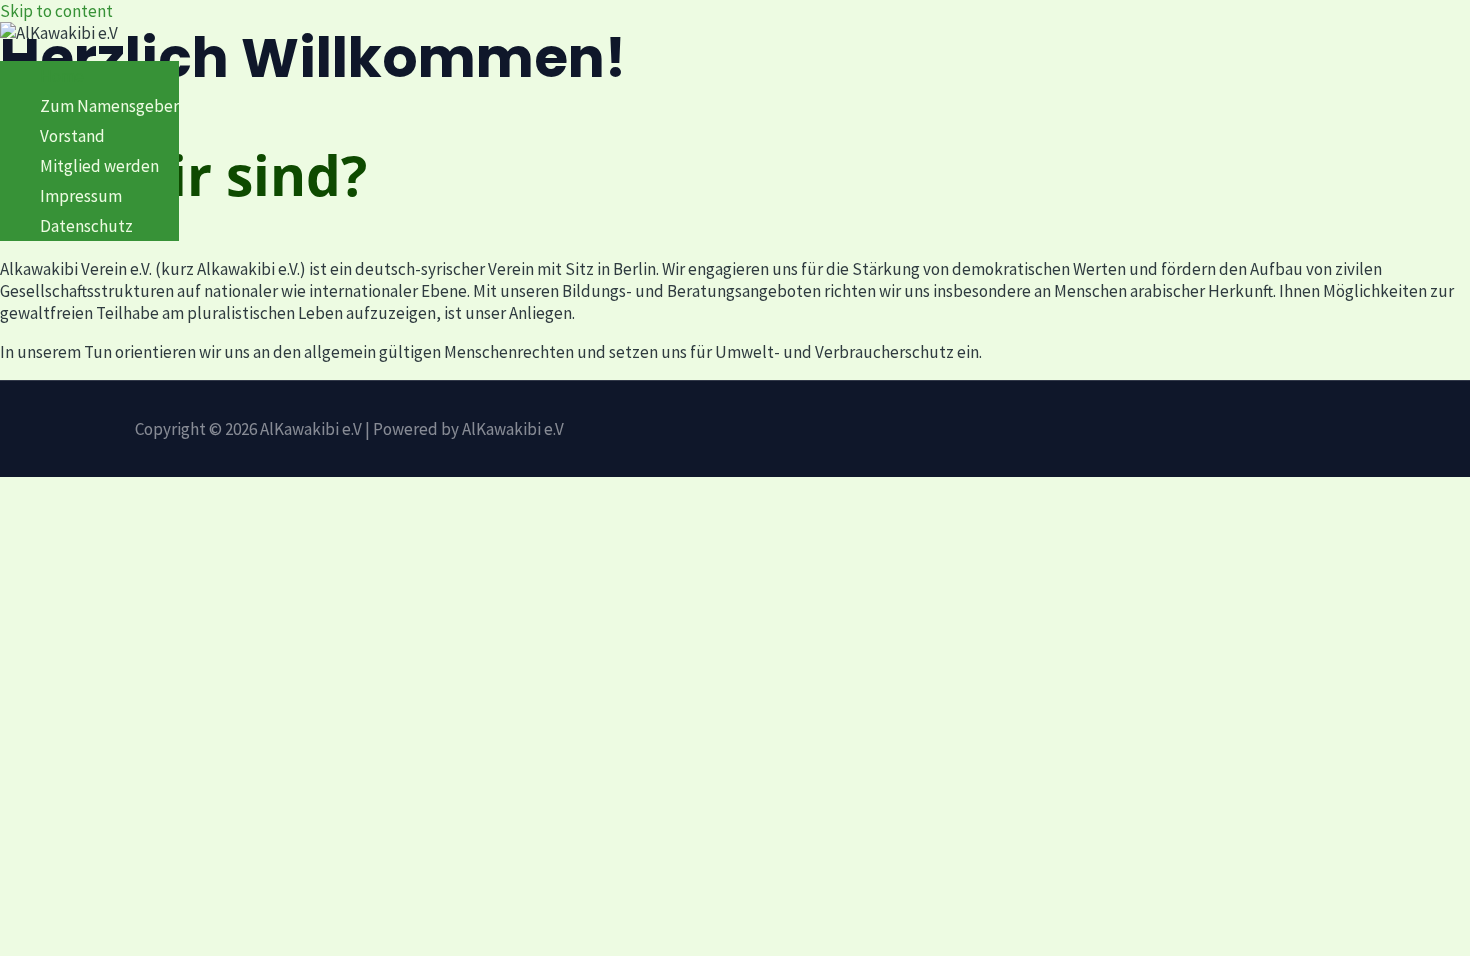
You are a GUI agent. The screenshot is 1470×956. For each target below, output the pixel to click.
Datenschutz (86, 226)
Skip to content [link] (56, 11)
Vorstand (72, 136)
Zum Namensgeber (109, 106)
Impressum (81, 196)
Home (62, 76)
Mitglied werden (99, 166)
